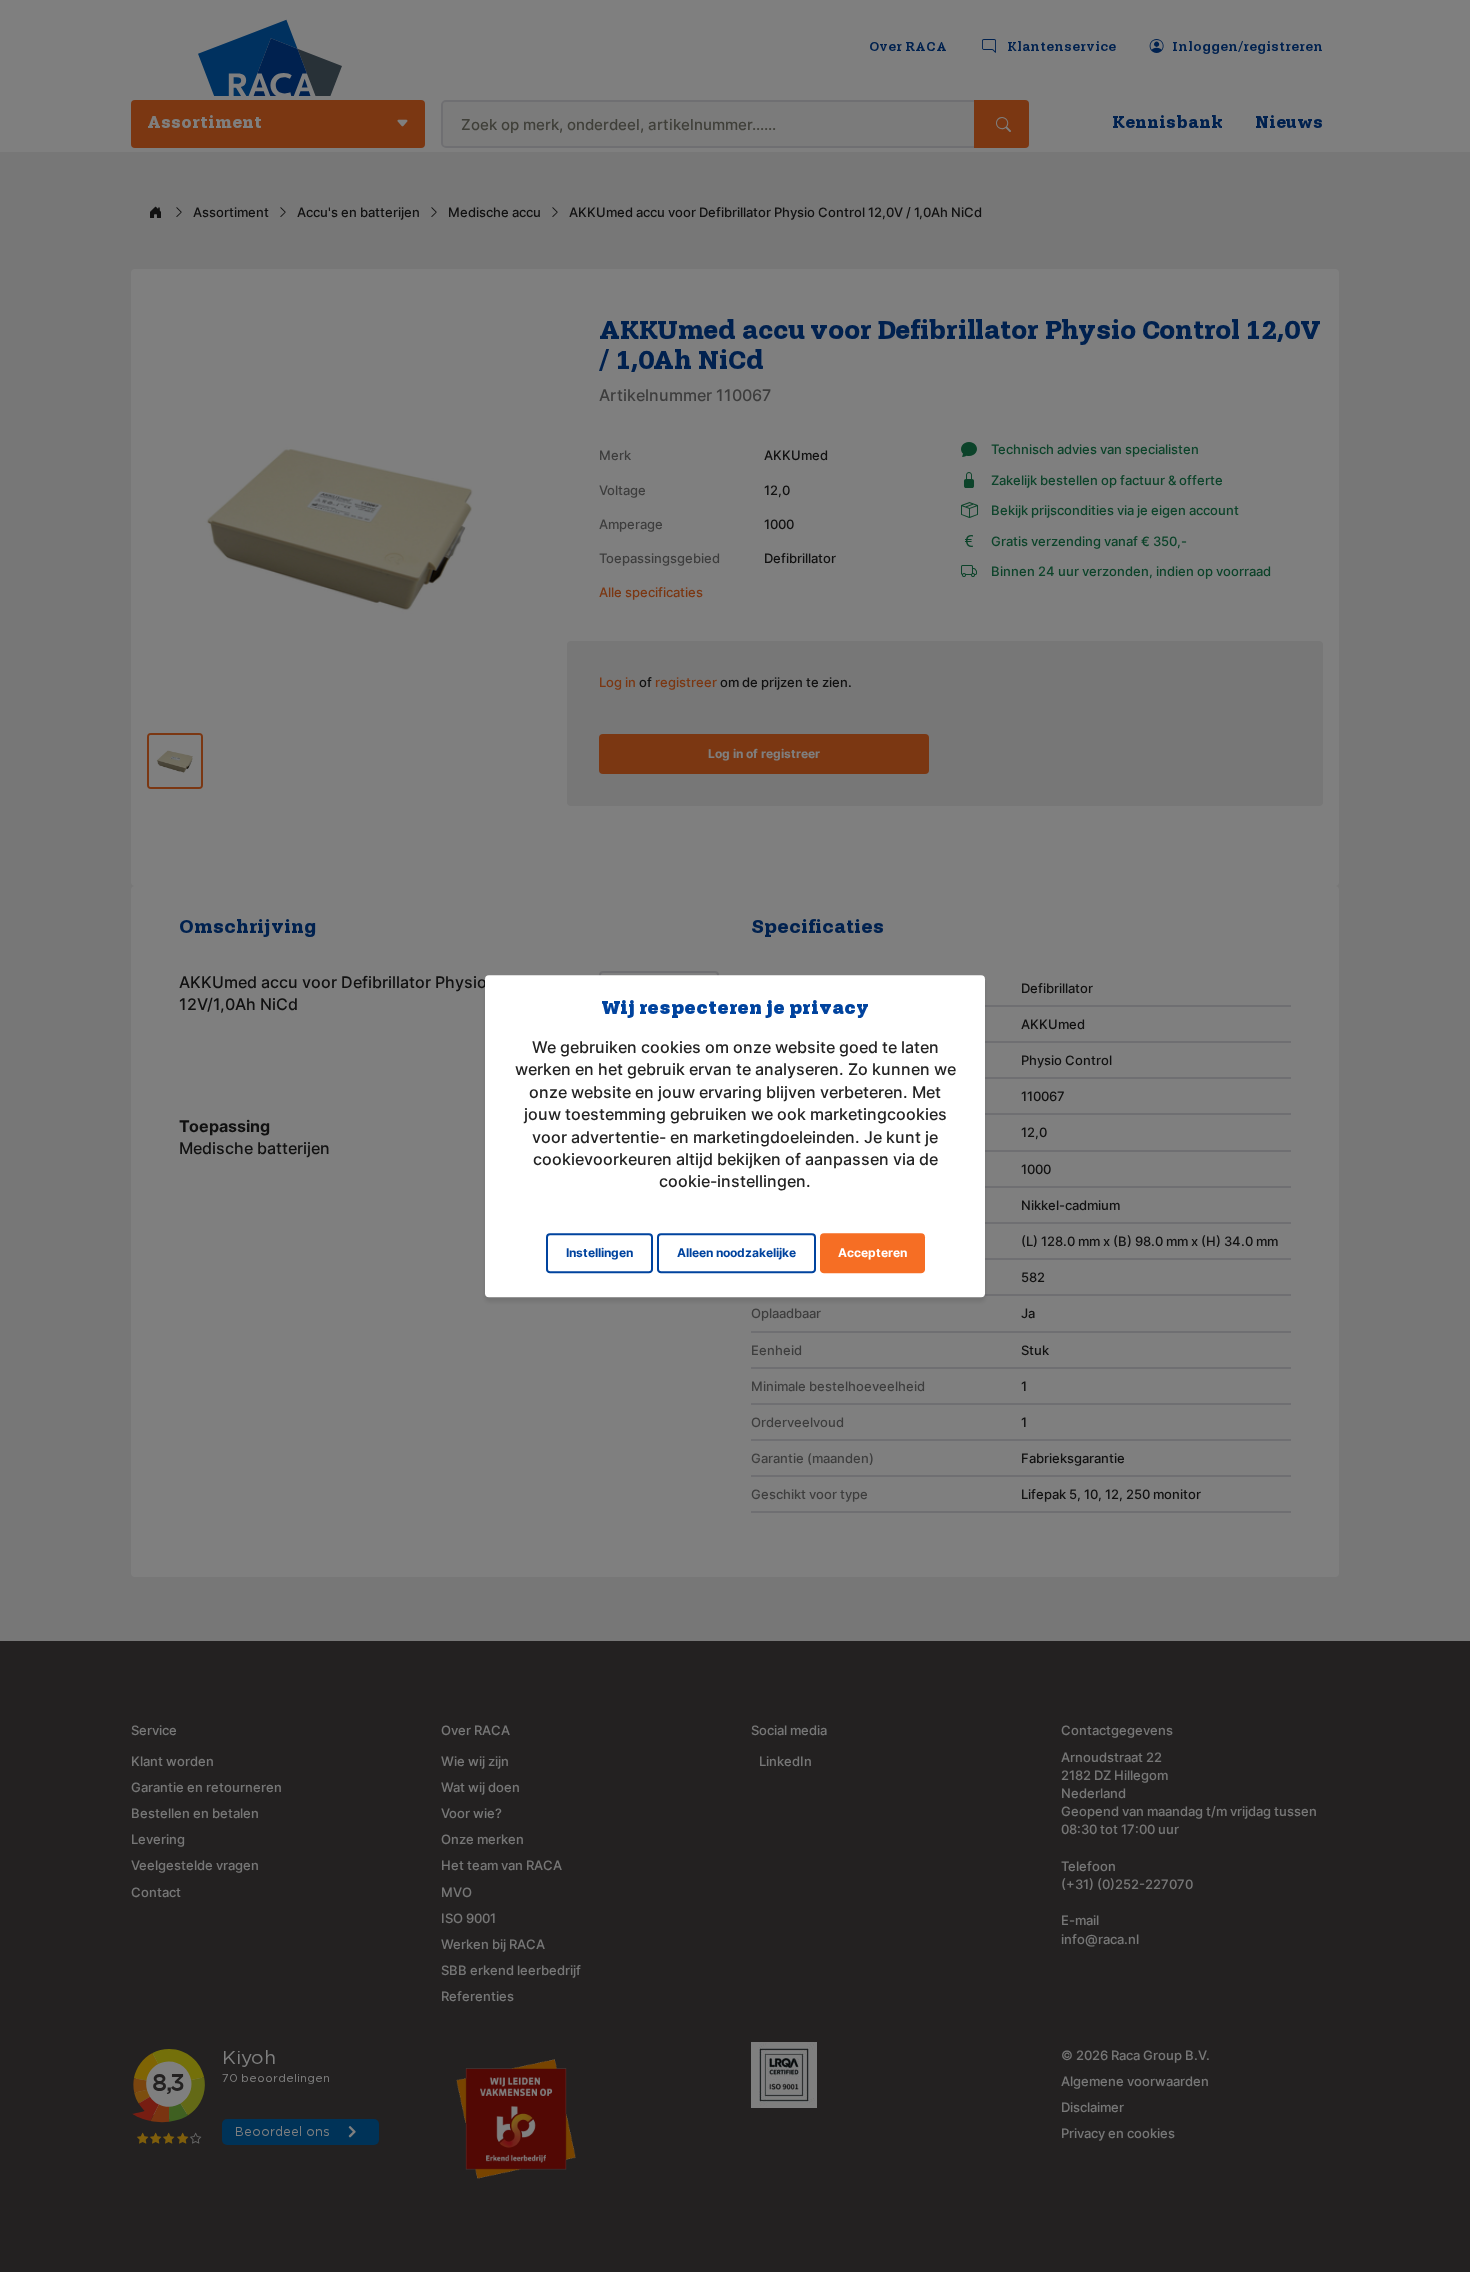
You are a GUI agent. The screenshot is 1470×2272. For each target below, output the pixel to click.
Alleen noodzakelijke (736, 1252)
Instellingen (599, 1252)
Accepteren (872, 1252)
